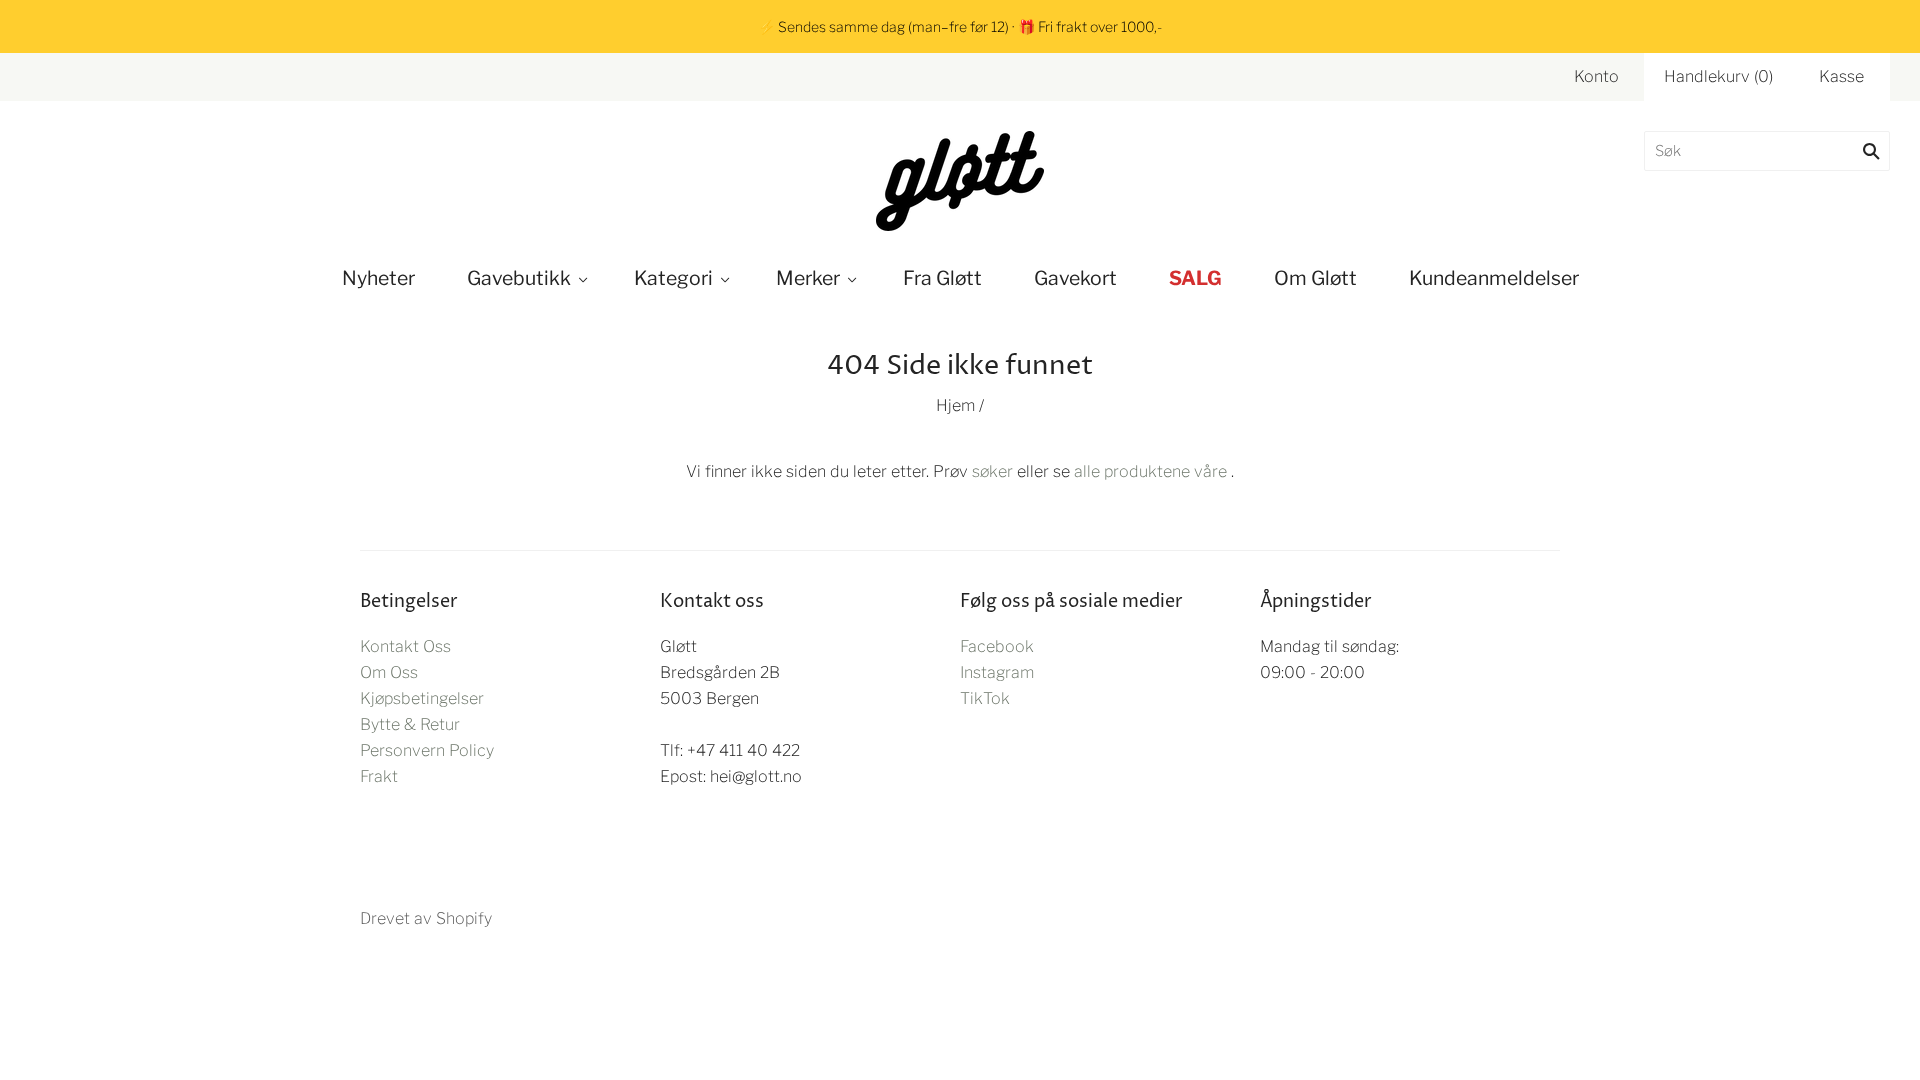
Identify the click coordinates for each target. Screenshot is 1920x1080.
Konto (1596, 76)
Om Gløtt (1315, 278)
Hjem (955, 405)
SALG (1195, 278)
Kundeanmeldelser (1494, 278)
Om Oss (389, 672)
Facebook (997, 646)
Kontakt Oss (405, 646)
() (1718, 76)
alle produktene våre (1150, 471)
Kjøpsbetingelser (422, 698)
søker (992, 471)
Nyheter (378, 278)
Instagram (997, 672)
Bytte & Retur (410, 724)
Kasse (1841, 76)
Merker (808, 278)
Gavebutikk (519, 278)
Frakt (379, 776)
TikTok (985, 698)
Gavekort (1075, 278)
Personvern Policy (427, 750)
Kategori (673, 278)
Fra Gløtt (942, 278)
